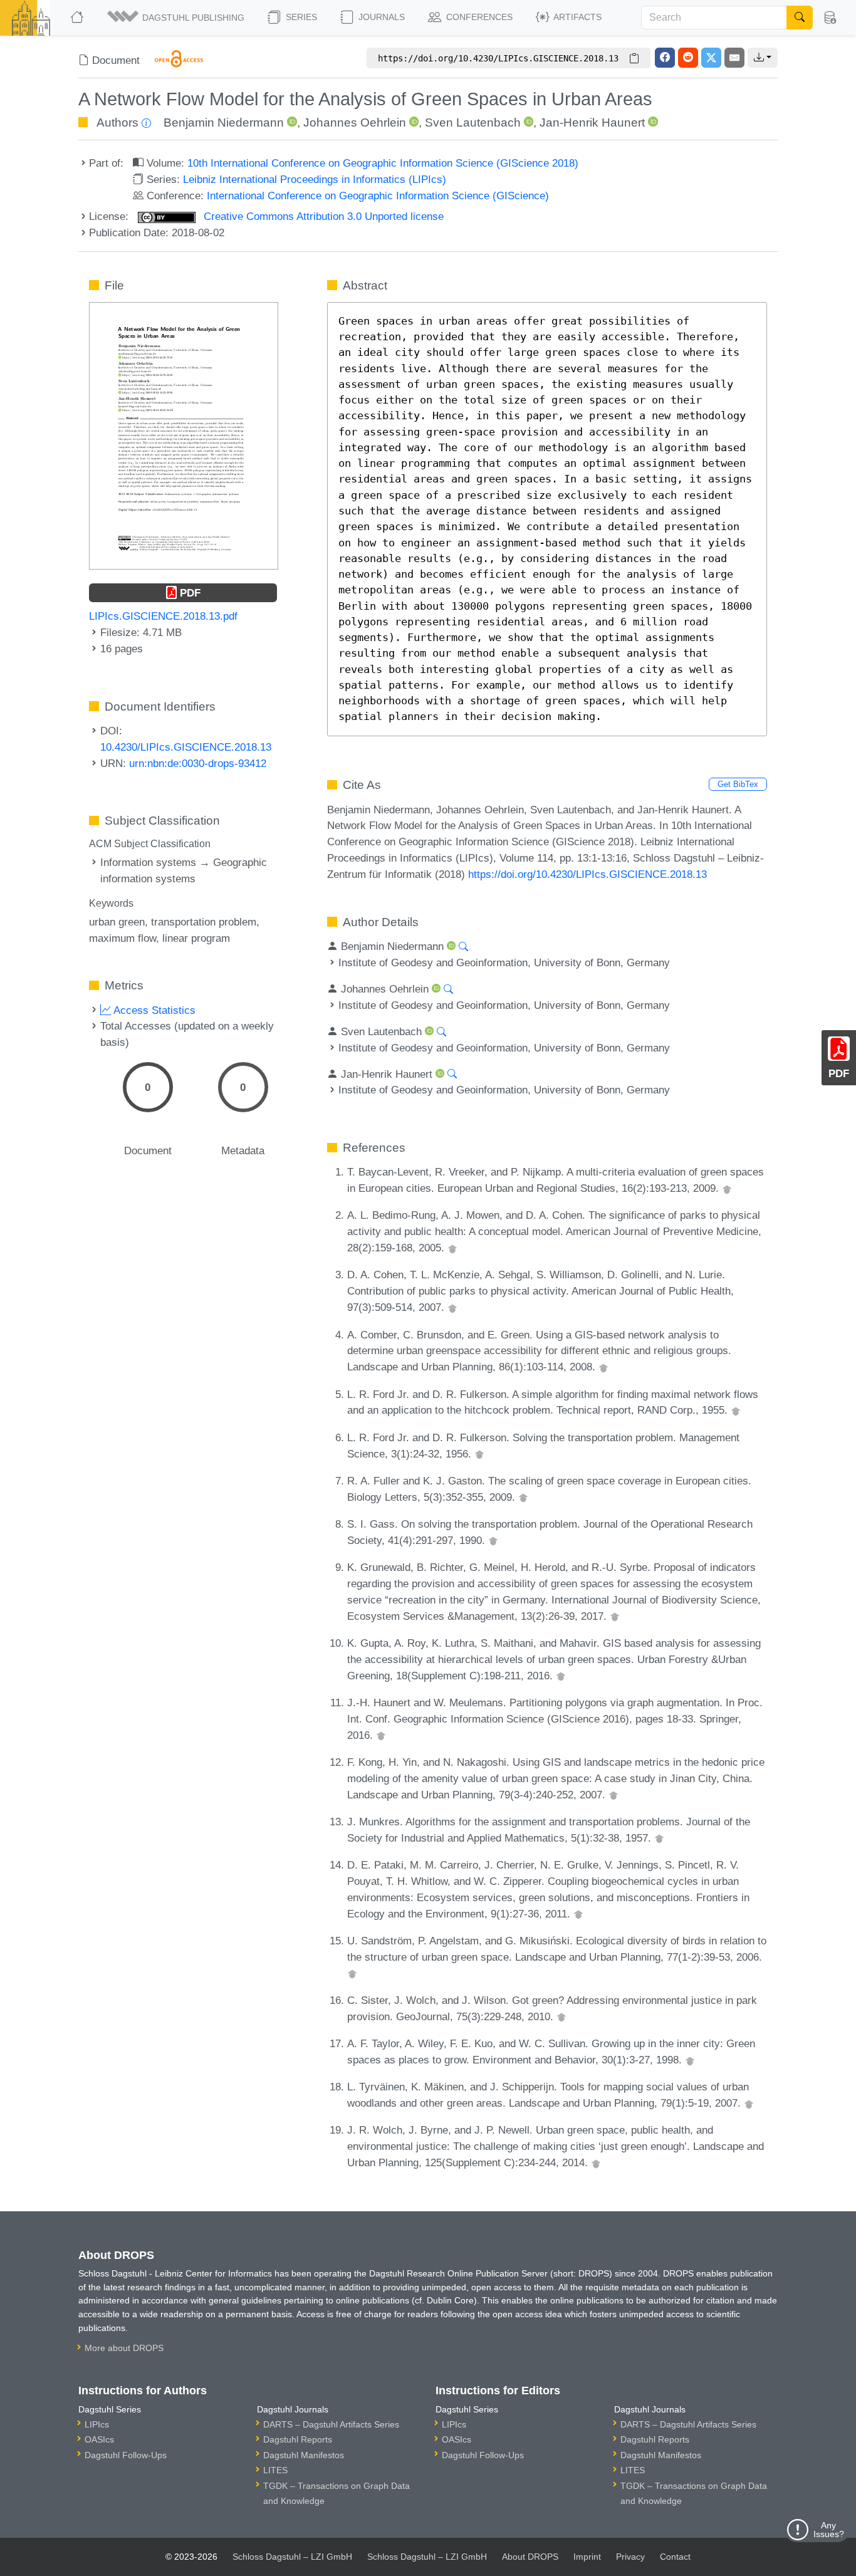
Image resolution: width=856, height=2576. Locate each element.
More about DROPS (124, 2348)
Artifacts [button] (577, 17)
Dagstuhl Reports (298, 2439)
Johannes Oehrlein (355, 123)
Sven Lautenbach (473, 123)
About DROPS (530, 2557)
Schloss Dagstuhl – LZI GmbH (292, 2557)
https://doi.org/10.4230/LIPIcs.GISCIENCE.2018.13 (587, 874)
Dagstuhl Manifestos (304, 2455)
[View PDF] (184, 435)
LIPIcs (97, 2424)
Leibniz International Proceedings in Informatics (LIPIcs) (315, 179)
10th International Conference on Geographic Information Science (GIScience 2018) (383, 163)
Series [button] (300, 17)
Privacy (630, 2557)
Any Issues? (829, 2530)
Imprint (587, 2557)
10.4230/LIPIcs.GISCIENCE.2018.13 (186, 747)
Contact (675, 2557)
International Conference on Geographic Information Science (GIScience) (378, 196)
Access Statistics (153, 1010)
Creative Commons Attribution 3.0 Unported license (322, 216)
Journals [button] (380, 17)
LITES (275, 2470)
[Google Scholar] (727, 1188)
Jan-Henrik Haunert (592, 123)
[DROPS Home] (78, 18)
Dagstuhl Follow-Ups (126, 2455)
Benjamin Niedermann (224, 123)
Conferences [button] (478, 17)
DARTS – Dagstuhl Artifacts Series (331, 2424)
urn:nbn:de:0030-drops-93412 (198, 763)
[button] (177, 18)
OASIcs (99, 2439)
